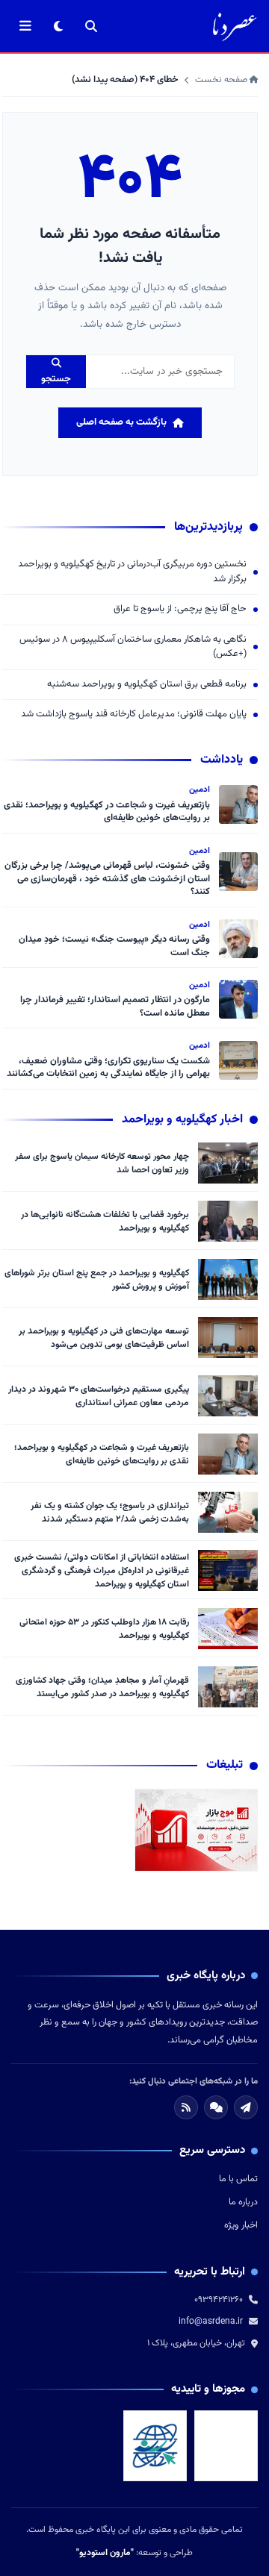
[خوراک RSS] (186, 2107)
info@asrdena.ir (211, 2322)
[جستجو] (91, 26)
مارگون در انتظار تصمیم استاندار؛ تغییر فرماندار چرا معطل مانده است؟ (115, 1007)
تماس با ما (238, 2179)
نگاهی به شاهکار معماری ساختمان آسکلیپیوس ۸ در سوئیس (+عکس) (133, 647)
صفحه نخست (222, 80)
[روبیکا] (216, 2107)
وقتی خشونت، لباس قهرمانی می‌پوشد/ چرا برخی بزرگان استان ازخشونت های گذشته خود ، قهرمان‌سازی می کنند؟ (107, 879)
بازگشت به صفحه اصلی (121, 422)
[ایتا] (246, 2107)
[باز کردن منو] (25, 26)
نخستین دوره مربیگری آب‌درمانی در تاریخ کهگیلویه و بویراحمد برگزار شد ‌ (132, 572)
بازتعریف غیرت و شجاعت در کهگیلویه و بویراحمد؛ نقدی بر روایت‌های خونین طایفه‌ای (107, 812)
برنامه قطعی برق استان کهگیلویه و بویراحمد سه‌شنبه (147, 685)
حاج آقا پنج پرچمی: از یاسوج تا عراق (180, 609)
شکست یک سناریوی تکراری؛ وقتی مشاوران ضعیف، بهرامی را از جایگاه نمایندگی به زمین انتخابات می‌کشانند (108, 1068)
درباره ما (243, 2202)
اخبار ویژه (241, 2225)
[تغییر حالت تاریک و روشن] (58, 26)
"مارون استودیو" (105, 2553)
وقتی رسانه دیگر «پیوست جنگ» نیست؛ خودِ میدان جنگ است (114, 946)
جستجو (56, 379)
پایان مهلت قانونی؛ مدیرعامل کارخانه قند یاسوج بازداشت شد (134, 715)
